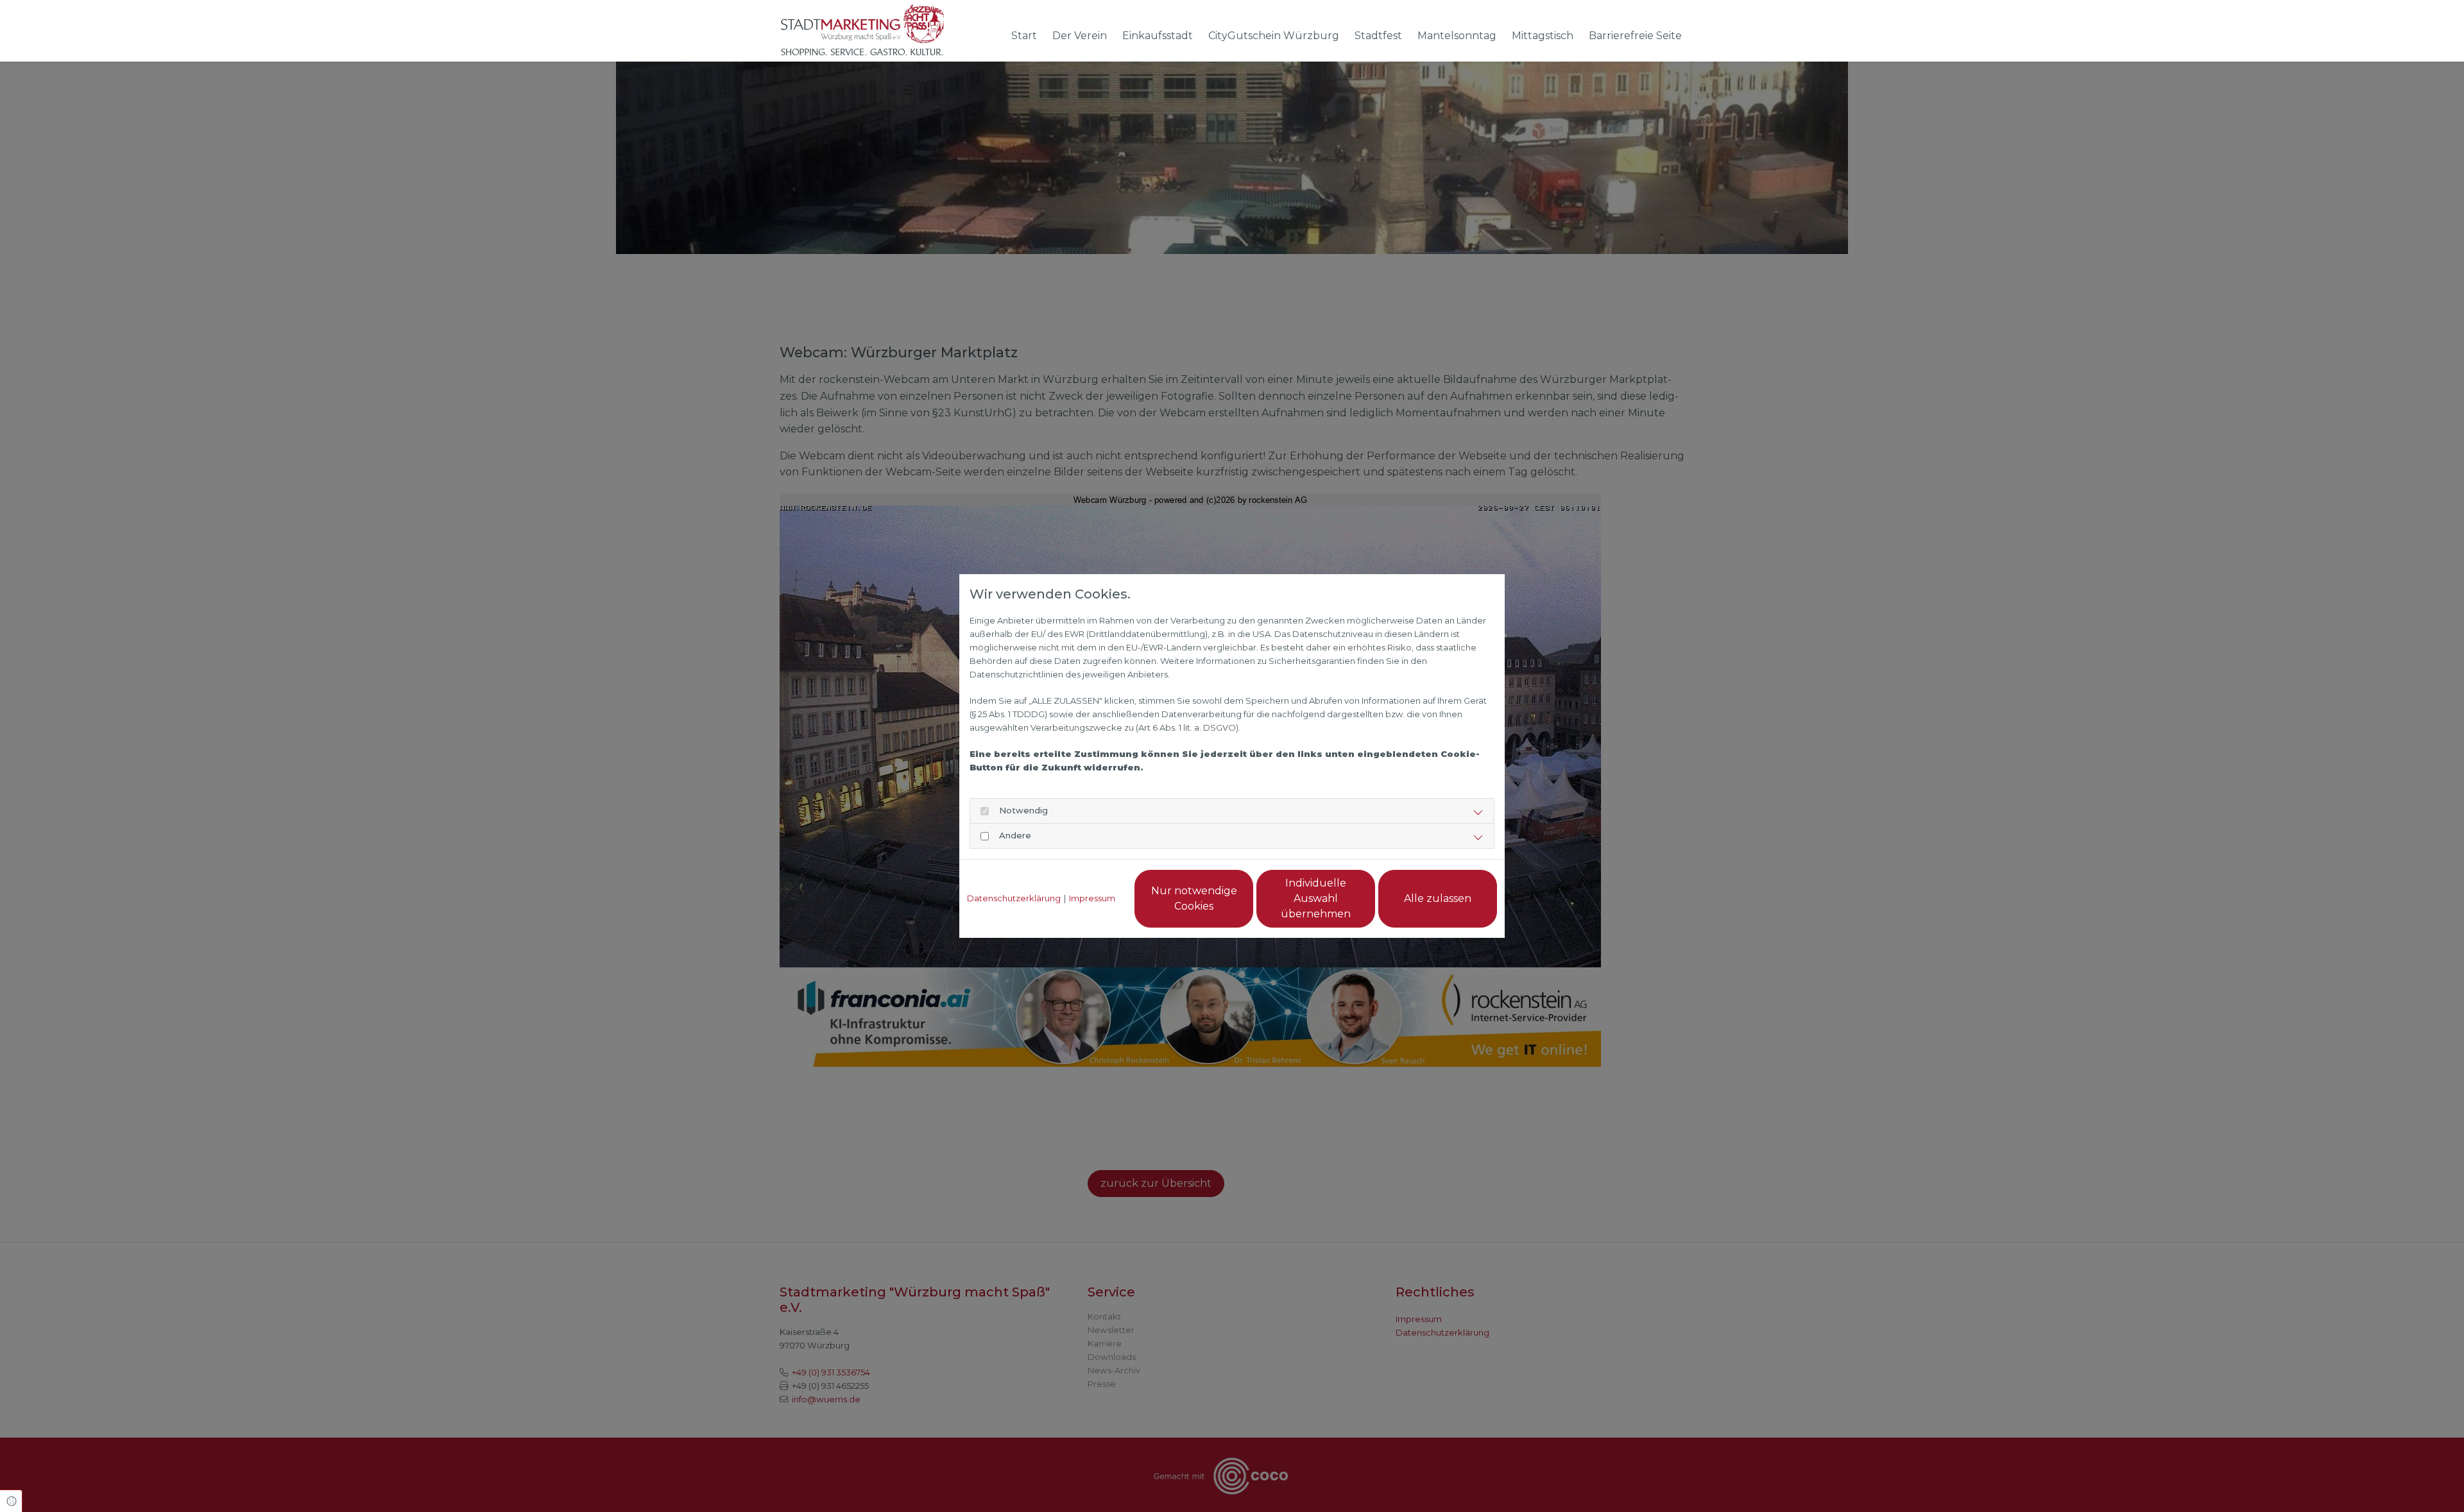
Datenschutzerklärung (1014, 898)
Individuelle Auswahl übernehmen (1316, 898)
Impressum (1092, 898)
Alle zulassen (1438, 898)
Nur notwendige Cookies (1194, 898)
